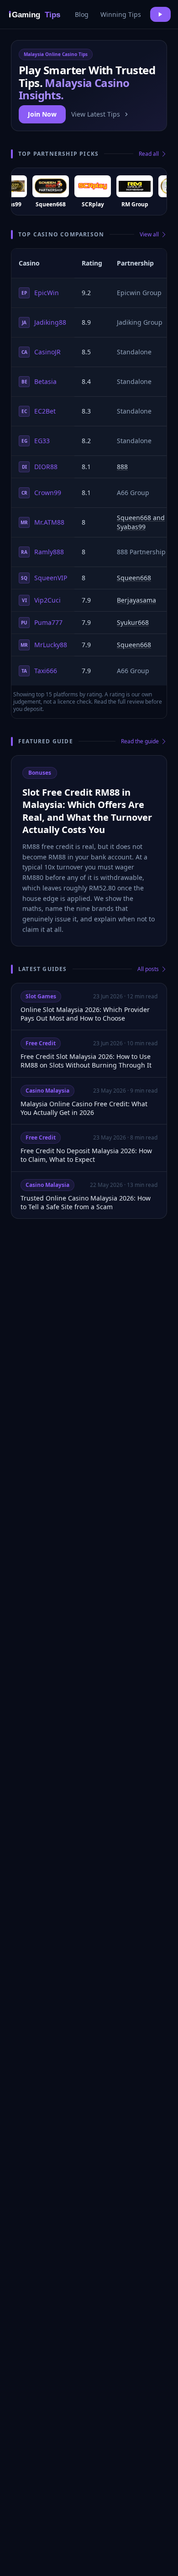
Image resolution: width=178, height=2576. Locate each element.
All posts (148, 969)
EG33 (36, 441)
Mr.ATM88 (42, 522)
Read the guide (140, 741)
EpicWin (40, 293)
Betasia (39, 381)
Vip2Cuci (42, 600)
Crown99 (42, 493)
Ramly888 (42, 552)
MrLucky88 (44, 645)
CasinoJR (41, 352)
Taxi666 (39, 671)
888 (122, 467)
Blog (82, 14)
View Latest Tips (96, 114)
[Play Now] (160, 14)
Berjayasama (136, 600)
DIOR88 (40, 467)
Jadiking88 (44, 322)
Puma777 (42, 622)
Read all (149, 154)
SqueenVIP (44, 578)
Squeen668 (134, 578)
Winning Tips (121, 14)
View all (149, 235)
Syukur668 (133, 622)
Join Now (42, 114)
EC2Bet (39, 411)
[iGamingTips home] (36, 14)
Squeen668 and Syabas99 (141, 522)
